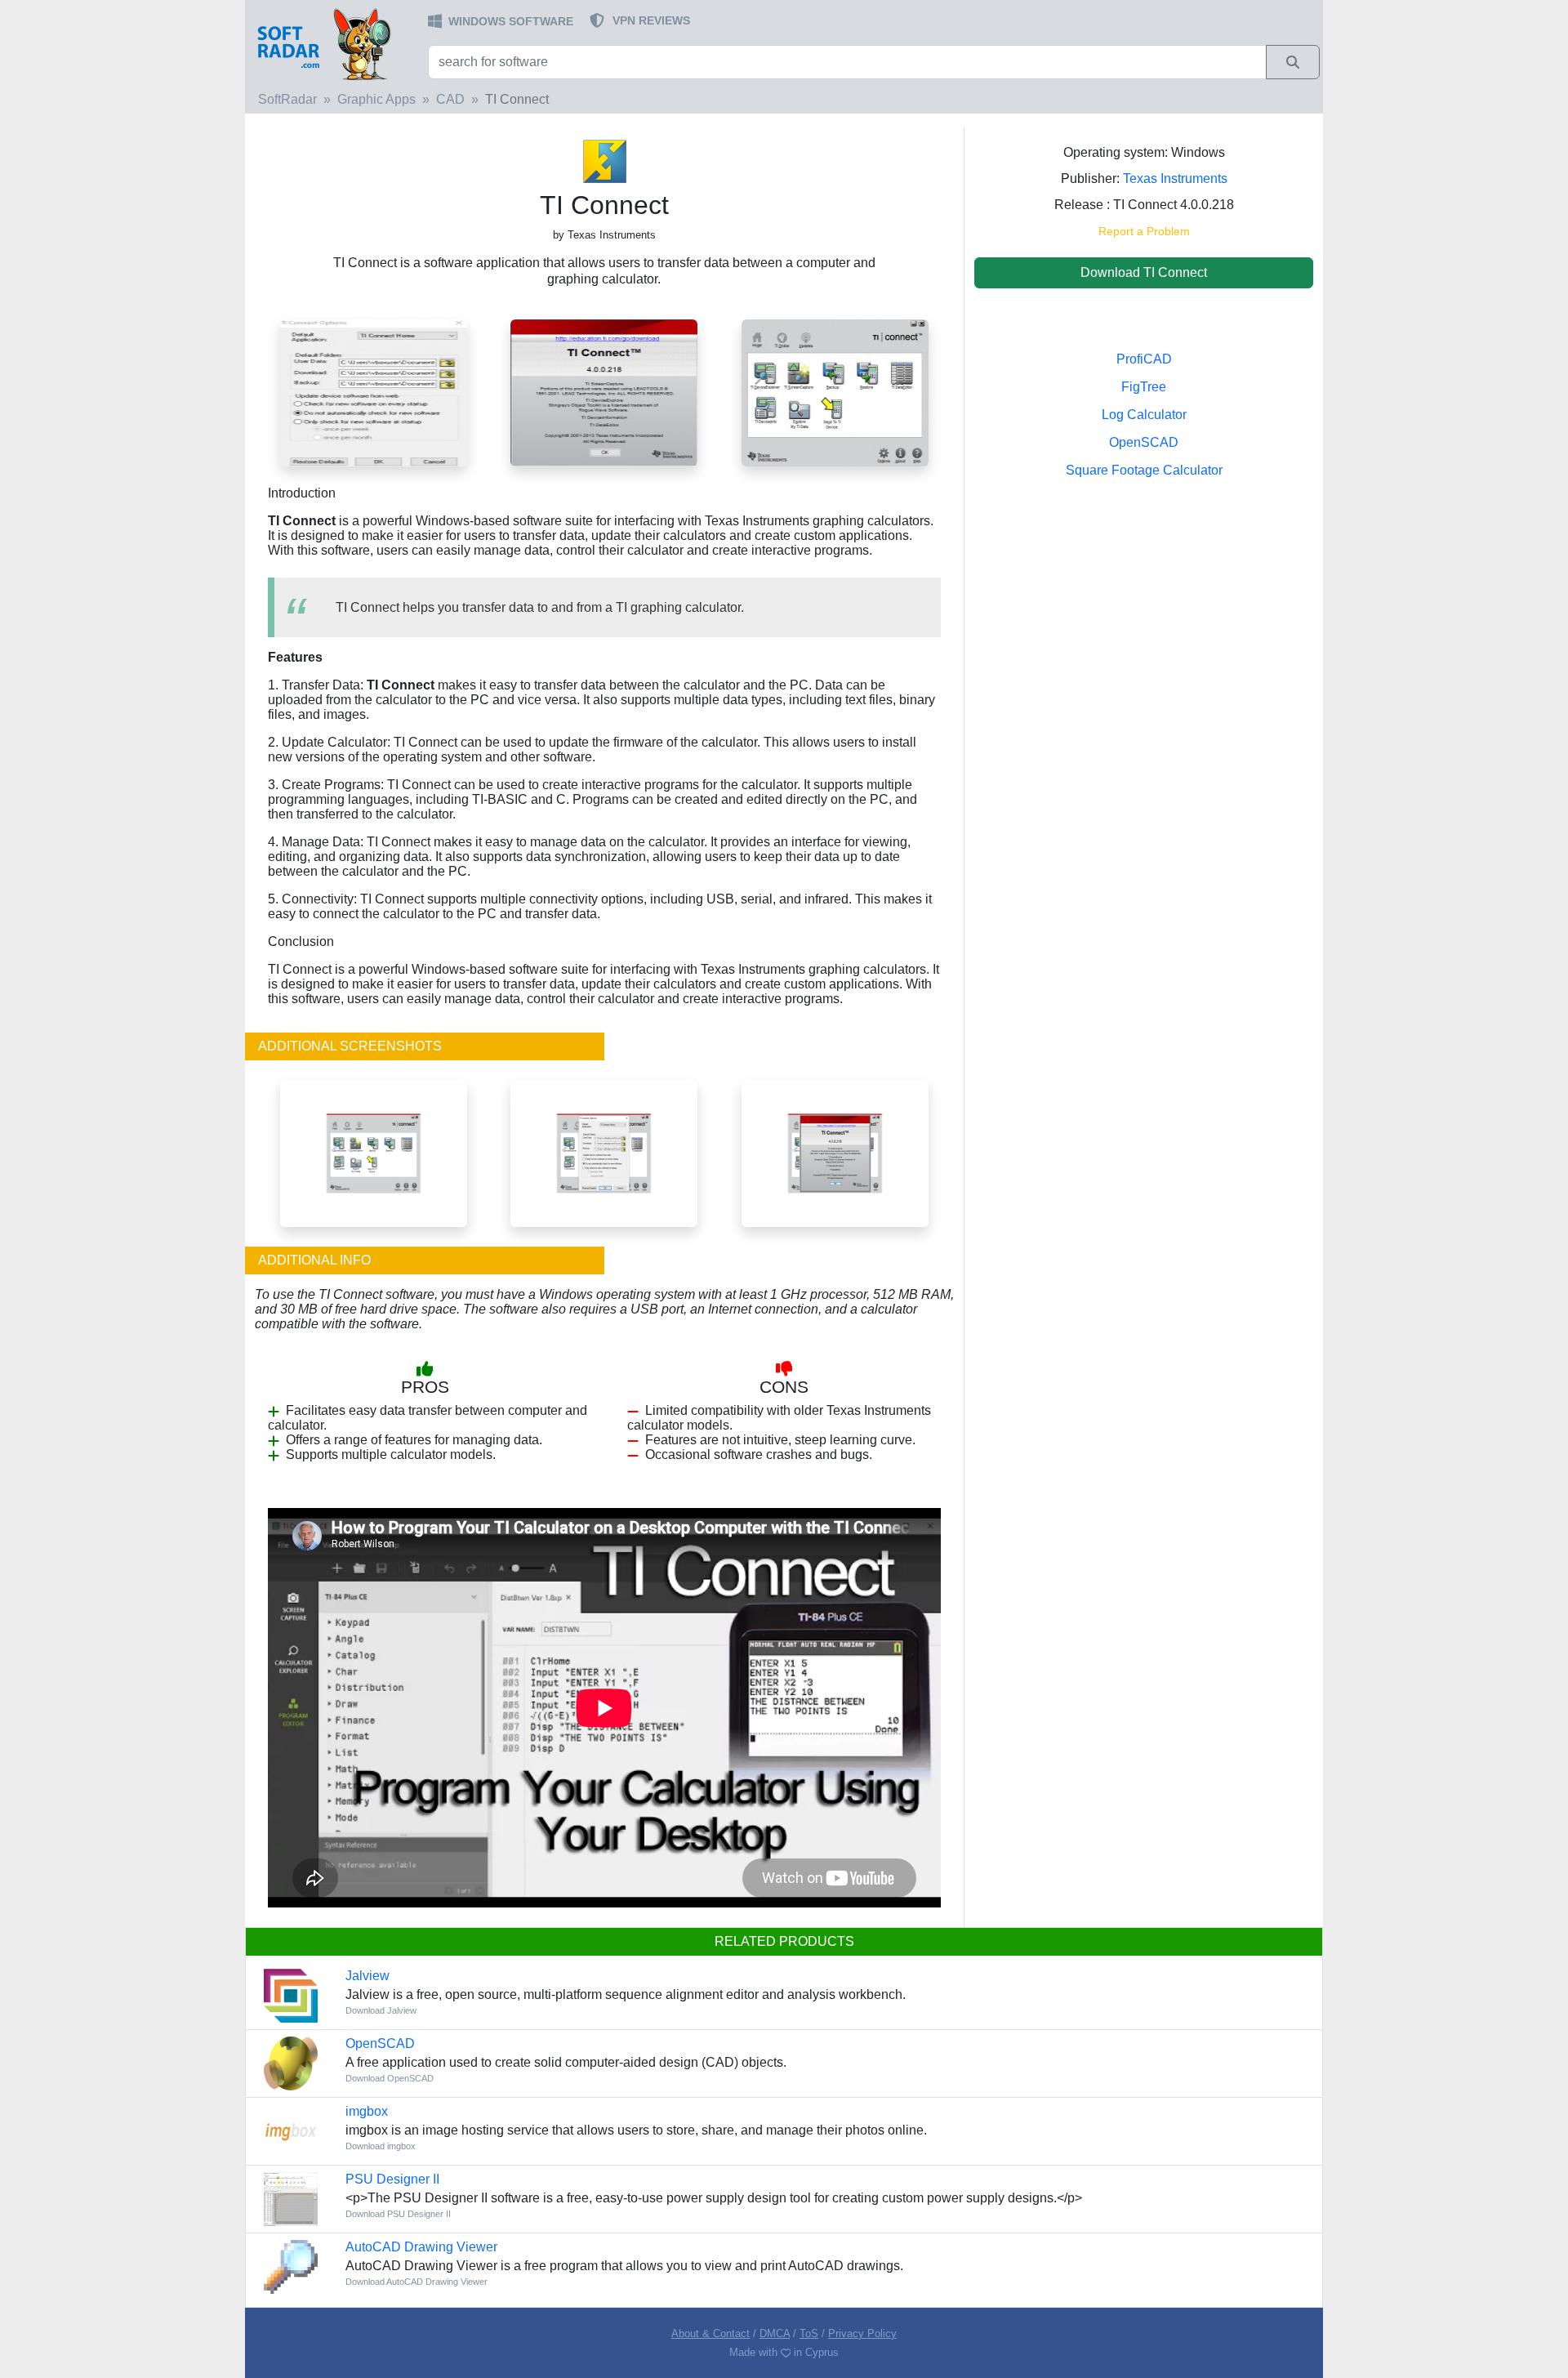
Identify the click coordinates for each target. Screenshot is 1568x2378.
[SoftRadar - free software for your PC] (335, 43)
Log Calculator (1144, 415)
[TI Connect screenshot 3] (374, 392)
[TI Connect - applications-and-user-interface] (374, 1153)
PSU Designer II (392, 2179)
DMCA (775, 2333)
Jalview (367, 1976)
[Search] (1293, 62)
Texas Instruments (1175, 178)
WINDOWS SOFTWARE (511, 21)
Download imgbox (381, 2146)
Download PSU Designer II (398, 2214)
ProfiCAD (1144, 359)
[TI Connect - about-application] (835, 1153)
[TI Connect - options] (604, 1153)
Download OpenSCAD (390, 2078)
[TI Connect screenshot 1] (835, 392)
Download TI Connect (1144, 272)
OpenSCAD (1144, 442)
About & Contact (710, 2333)
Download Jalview (381, 2010)
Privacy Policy (862, 2333)
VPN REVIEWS (651, 20)
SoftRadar (287, 99)
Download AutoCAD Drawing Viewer (416, 2282)
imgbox (367, 2111)
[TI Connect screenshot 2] (604, 392)
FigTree (1144, 387)
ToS (809, 2333)
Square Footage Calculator (1144, 470)
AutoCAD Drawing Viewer (421, 2247)
